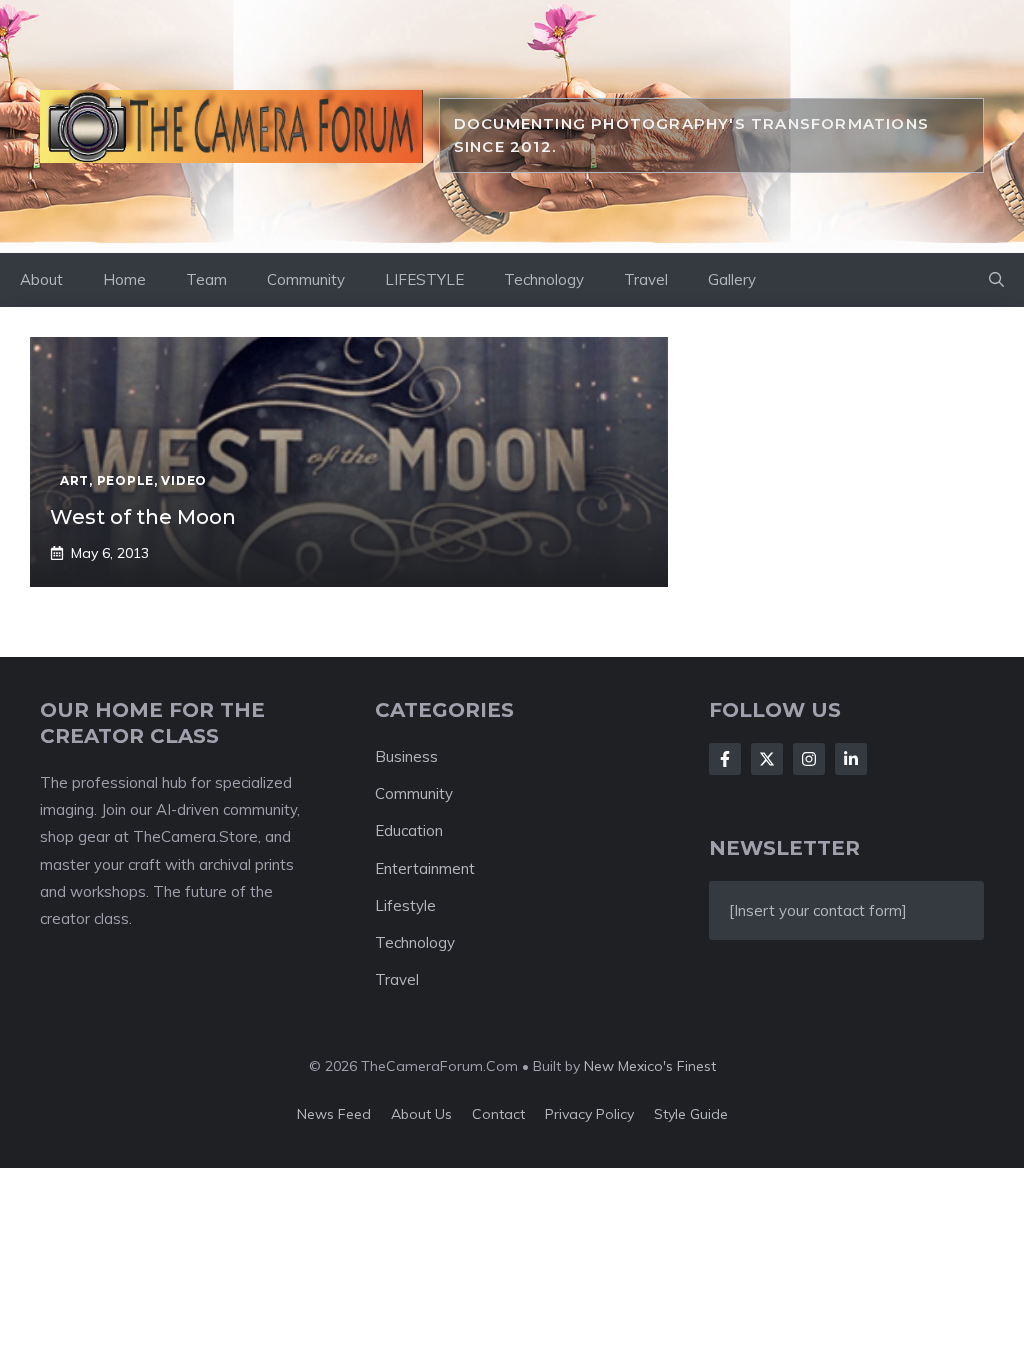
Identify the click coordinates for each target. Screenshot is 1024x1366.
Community (306, 279)
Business (406, 756)
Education (409, 830)
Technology (544, 279)
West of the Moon (143, 517)
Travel (646, 279)
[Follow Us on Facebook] (725, 759)
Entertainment (425, 868)
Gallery (732, 279)
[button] (996, 280)
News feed (334, 1114)
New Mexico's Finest (650, 1066)
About (41, 279)
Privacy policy (589, 1114)
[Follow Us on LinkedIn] (851, 759)
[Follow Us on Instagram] (809, 759)
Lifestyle (405, 905)
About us (421, 1114)
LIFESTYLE (424, 279)
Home (124, 279)
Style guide (691, 1114)
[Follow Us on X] (767, 759)
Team (206, 279)
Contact (498, 1114)
